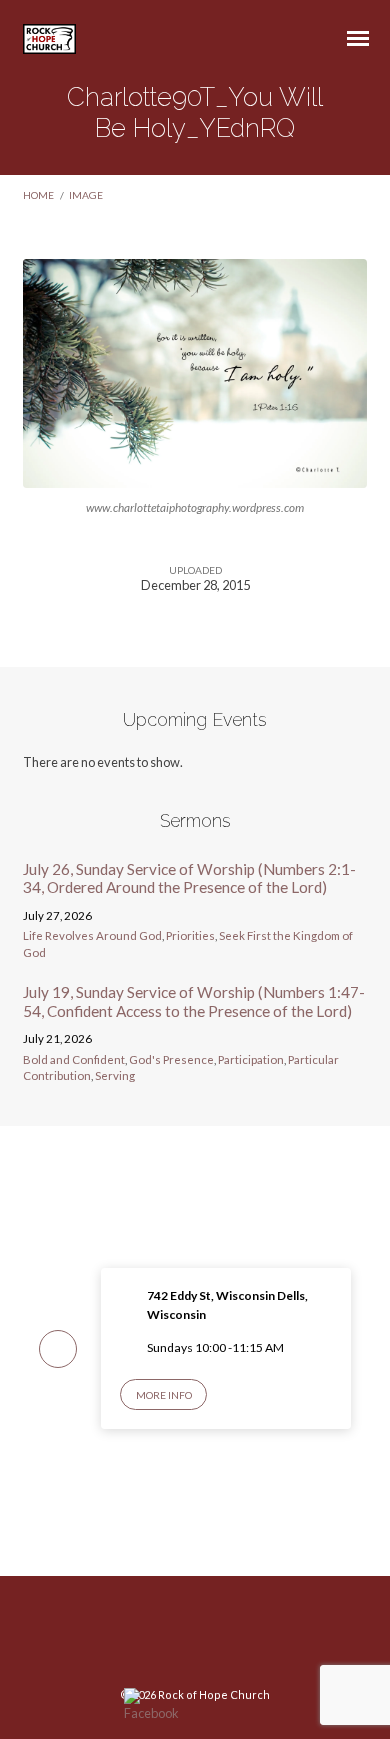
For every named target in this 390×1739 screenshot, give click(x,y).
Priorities (190, 935)
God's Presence (171, 1059)
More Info (164, 1395)
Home (38, 195)
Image (86, 195)
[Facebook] (195, 1639)
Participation (251, 1059)
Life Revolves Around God (92, 935)
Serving (115, 1075)
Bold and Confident (74, 1059)
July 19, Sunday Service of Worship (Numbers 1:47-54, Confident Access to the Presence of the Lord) (194, 1001)
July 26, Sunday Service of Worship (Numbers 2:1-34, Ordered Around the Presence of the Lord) (189, 878)
